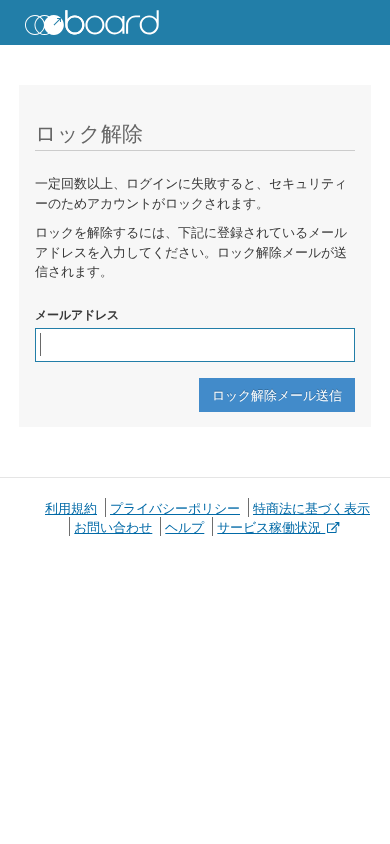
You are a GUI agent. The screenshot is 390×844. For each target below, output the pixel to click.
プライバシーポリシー (175, 507)
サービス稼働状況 (271, 526)
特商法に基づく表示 (311, 507)
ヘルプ (184, 526)
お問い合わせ (113, 526)
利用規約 (71, 507)
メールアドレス (77, 314)
